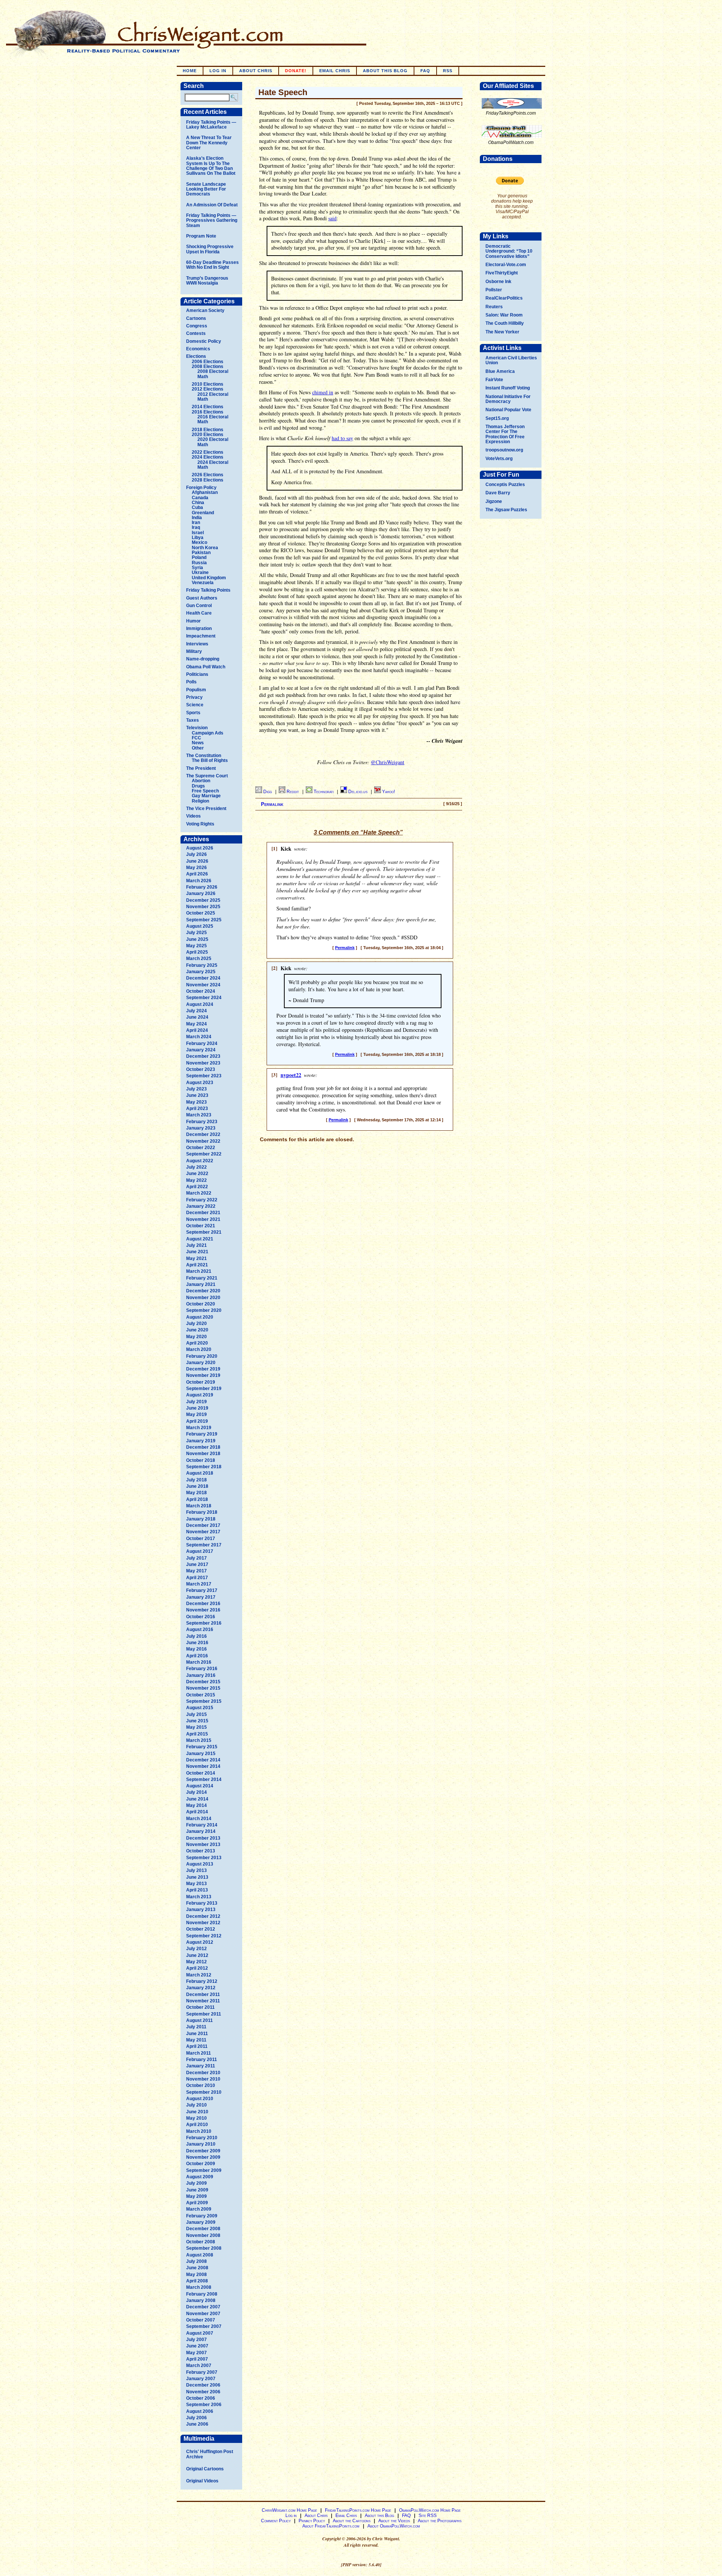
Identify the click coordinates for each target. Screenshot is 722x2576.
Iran (196, 522)
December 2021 (203, 1213)
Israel (198, 533)
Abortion (201, 781)
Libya (198, 538)
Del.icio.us (358, 792)
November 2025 (203, 907)
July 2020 (196, 1324)
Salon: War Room (504, 315)
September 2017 (204, 1545)
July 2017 (196, 1558)
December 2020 (203, 1291)
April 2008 (197, 2281)
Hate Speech (283, 92)
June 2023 (197, 1095)
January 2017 (201, 1597)
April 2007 (197, 2359)
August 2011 (199, 2020)
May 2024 (196, 1024)
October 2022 (201, 1148)
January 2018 (201, 1519)
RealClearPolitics (504, 298)
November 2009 (203, 2157)
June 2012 (197, 1955)
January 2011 (201, 2066)
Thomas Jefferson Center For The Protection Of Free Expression (505, 434)
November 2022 (203, 1141)
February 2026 (202, 887)
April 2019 (197, 1421)
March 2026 (199, 881)
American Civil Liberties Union (511, 360)
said (332, 218)
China (198, 503)
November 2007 (203, 2314)
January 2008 (201, 2300)
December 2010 (203, 2073)
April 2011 (197, 2046)
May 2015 (196, 1727)
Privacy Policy (312, 2521)
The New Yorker (502, 332)
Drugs (198, 786)
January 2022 (201, 1206)
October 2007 (201, 2320)
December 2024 (203, 978)
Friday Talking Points (208, 590)
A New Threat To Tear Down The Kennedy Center (209, 143)
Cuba (197, 507)
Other (198, 748)
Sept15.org (497, 418)
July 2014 (196, 1792)
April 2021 (197, 1265)
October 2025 (201, 913)
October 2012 (201, 1929)
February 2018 (202, 1512)
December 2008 (203, 2229)
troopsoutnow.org (504, 450)
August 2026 (200, 848)
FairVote (494, 380)
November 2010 (203, 2079)
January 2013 (201, 1910)
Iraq (196, 527)
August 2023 (200, 1083)
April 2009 (197, 2203)
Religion (200, 801)
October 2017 (201, 1539)
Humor (193, 621)
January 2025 (201, 972)
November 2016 (203, 1610)
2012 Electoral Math (213, 397)
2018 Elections (208, 430)
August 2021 (200, 1239)
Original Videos (202, 2481)
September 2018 (204, 1467)
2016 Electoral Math (213, 419)
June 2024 (197, 1017)
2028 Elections (208, 480)
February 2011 (202, 2060)
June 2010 (197, 2112)
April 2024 (197, 1030)
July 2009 (196, 2183)
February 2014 (202, 1825)
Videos (193, 816)
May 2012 (196, 1962)
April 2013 (197, 1890)
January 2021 (201, 1284)
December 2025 (203, 900)
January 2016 (201, 1675)
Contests (196, 333)
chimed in (323, 392)
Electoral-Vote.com (506, 265)
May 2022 (196, 1180)
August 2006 (200, 2411)
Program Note (201, 236)
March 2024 (199, 1037)
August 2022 (200, 1161)
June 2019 (197, 1408)
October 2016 (201, 1617)
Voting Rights (200, 824)
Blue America (500, 371)
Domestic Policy (204, 341)
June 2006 (197, 2424)
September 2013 (204, 1858)
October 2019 (201, 1382)
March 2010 (199, 2131)
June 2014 (197, 1799)
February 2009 (202, 2216)
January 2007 (201, 2379)
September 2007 (204, 2326)
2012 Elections (208, 389)
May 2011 (196, 2040)
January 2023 (201, 1128)
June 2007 (197, 2346)
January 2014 (201, 1831)
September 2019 (204, 1389)
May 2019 (196, 1414)
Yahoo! (388, 792)
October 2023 (201, 1069)
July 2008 (196, 2261)
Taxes (193, 720)
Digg (268, 792)
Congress (197, 326)
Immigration (199, 628)
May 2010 (196, 2118)
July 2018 (196, 1480)
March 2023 (199, 1115)
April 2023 (197, 1109)
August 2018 (200, 1473)
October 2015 (201, 1695)
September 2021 (204, 1232)
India (197, 518)
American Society (205, 310)
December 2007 (203, 2307)
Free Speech (205, 791)
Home (190, 71)
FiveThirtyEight (502, 273)
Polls (191, 682)
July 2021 (196, 1245)
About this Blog (379, 2515)
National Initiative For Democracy (508, 399)
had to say (342, 438)
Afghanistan (205, 492)
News (198, 743)
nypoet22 (291, 1075)
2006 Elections (208, 362)
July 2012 (196, 1949)
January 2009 (201, 2222)
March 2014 (199, 1819)
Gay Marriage (206, 796)
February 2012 (202, 1981)
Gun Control (199, 606)
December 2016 (203, 1604)
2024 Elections (208, 457)
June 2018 (197, 1486)
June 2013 (197, 1877)
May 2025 (196, 946)
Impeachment (201, 636)
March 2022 (199, 1193)
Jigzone (494, 501)
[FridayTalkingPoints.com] (512, 109)
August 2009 (200, 2177)
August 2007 (200, 2333)
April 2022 (197, 1187)
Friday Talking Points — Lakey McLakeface (211, 125)
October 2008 (201, 2242)
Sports (193, 713)
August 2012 (200, 1942)
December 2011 (203, 1994)
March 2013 (199, 1897)
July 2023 (196, 1089)
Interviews (197, 644)
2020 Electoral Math (213, 442)
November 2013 (203, 1845)
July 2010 (196, 2105)
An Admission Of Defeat (212, 205)
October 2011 (200, 2007)
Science (195, 705)
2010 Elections (208, 384)
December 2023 (203, 1056)
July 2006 (196, 2418)
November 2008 (203, 2235)
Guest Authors (202, 598)
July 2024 (196, 1011)
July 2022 (196, 1167)
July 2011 (196, 2027)
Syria (197, 568)
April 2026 (197, 874)
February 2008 (202, 2294)
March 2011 (199, 2053)
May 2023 (196, 1102)
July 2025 (196, 933)
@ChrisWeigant (388, 762)
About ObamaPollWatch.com (394, 2526)
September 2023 (204, 1076)
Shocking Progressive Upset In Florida (210, 249)
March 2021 (199, 1271)
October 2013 (201, 1851)
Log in (218, 71)
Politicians (197, 674)
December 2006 (203, 2385)
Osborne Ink (498, 282)
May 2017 (196, 1571)
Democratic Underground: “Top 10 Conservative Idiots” (509, 251)
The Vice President (206, 809)
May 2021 (196, 1258)
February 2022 (202, 1200)
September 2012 (204, 1936)
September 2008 (204, 2248)
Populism (196, 690)
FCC (196, 738)
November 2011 (203, 2001)
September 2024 (204, 998)
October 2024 (201, 991)
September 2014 (204, 1779)
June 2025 (197, 939)
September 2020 (204, 1310)
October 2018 (201, 1460)
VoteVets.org (499, 459)
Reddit (293, 792)
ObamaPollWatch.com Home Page (430, 2510)
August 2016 (200, 1629)
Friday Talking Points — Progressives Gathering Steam (212, 220)
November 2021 (203, 1219)
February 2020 (202, 1356)
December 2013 (203, 1838)
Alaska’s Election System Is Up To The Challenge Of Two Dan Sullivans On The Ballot (211, 166)
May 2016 (196, 1649)
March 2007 (199, 2365)
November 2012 (203, 1923)
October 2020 (201, 1304)
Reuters (494, 307)
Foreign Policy (201, 488)
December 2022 (203, 1134)
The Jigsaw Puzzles (506, 510)
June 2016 (197, 1643)
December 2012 (203, 1916)
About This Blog (385, 71)
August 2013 (200, 1864)
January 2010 (201, 2144)
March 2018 (199, 1506)
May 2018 (196, 1493)
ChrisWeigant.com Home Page (289, 2510)
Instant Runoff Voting (508, 388)
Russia (199, 563)
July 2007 (196, 2340)
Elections (196, 356)
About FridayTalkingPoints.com (331, 2526)
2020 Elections (208, 435)
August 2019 (200, 1395)
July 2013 (196, 1870)
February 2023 (202, 1122)
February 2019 (202, 1434)
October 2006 (201, 2398)
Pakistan (201, 553)
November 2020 (203, 1298)
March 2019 (199, 1428)
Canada (200, 498)
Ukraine (200, 572)
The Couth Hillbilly (505, 323)
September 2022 (204, 1154)
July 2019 (196, 1402)
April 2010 (197, 2125)
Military (194, 651)
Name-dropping (203, 659)
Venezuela (203, 583)
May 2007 (196, 2353)
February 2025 (202, 965)
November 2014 (203, 1766)
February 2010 (202, 2138)
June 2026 (197, 861)
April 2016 (197, 1656)
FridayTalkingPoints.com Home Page (358, 2510)
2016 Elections (208, 412)
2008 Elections (208, 366)
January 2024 (201, 1050)
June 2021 (197, 1252)
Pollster (494, 290)
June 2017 (197, 1564)
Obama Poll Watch (206, 667)
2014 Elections (208, 407)
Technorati (324, 792)
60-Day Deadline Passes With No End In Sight (212, 265)
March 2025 (199, 959)
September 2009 (204, 2170)
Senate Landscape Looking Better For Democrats (206, 189)
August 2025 (200, 926)
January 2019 (201, 1441)
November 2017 (203, 1532)
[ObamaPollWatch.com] (512, 138)
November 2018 (203, 1454)
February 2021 (202, 1278)
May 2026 (196, 868)
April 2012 (197, 1968)
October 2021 (201, 1226)
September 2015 (204, 1701)
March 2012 (199, 1975)
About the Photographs (440, 2521)
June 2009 (197, 2190)
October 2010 (201, 2085)
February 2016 (202, 1669)
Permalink (272, 804)
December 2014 (203, 1760)
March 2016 (199, 1662)
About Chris (256, 71)
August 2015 (200, 1708)
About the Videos (394, 2521)
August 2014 (200, 1786)
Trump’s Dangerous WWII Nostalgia (207, 281)
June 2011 (197, 2034)
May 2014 (196, 1805)
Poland (199, 557)
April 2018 (197, 1499)
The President (201, 768)
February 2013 (202, 1903)
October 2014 (201, 1773)
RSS (448, 71)
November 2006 (203, 2392)
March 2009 (199, 2209)
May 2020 (196, 1337)
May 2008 (196, 2275)
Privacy (194, 697)
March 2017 (199, 1584)
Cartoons (196, 318)
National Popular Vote (508, 410)
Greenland (203, 513)
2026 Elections (208, 475)
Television (197, 728)
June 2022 (197, 1174)
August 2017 (200, 1551)
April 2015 (197, 1734)
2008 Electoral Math (213, 374)
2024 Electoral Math (213, 465)
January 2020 (201, 1363)
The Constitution (204, 756)
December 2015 (203, 1682)
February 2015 (202, 1747)
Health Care (199, 613)
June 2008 (197, 2268)
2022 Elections (208, 452)
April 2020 (197, 1343)
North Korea (205, 548)
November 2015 (203, 1688)
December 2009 (203, 2151)
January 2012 (201, 1988)
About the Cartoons (352, 2521)
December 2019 (203, 1369)
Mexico (199, 542)
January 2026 (201, 893)
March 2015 (199, 1740)
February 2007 (202, 2372)
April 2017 (197, 1578)
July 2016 (196, 1636)
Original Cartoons (205, 2469)
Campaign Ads (208, 733)
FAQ (425, 71)
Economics (198, 349)
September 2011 (204, 2014)
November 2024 (203, 985)
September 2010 (204, 2092)
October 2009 (201, 2164)
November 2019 (203, 1375)
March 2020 (199, 1349)
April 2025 (197, 952)
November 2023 (203, 1063)
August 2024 (200, 1004)
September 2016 (204, 1623)
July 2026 (196, 854)
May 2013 (196, 1884)
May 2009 (196, 2196)
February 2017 (202, 1590)
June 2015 (197, 1721)
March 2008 (199, 2287)
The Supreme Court (207, 776)
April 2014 (197, 1812)
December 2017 (203, 1525)
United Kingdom (209, 578)
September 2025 (204, 920)
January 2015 (201, 1754)
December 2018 (203, 1447)
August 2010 (200, 2099)
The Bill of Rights (210, 760)
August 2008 (200, 2255)
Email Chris (335, 71)
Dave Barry (498, 493)
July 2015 (196, 1714)
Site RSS (428, 2515)
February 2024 (202, 1043)
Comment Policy (276, 2521)
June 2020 (197, 1330)
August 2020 (200, 1317)
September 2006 (204, 2405)
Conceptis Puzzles (505, 485)
